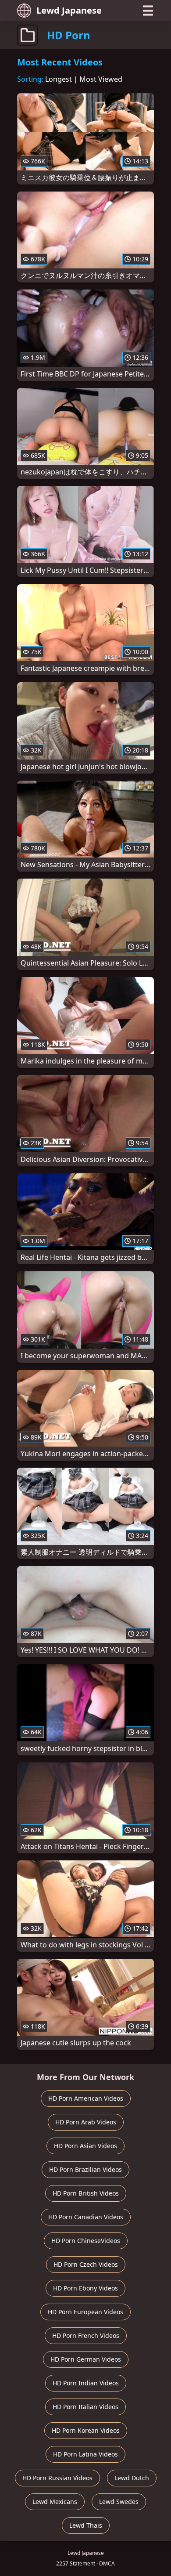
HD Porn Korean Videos (86, 2430)
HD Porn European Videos (85, 2312)
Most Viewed (101, 79)
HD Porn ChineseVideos (86, 2241)
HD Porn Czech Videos (86, 2264)
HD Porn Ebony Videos (85, 2288)
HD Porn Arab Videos (86, 2122)
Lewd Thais (86, 2525)
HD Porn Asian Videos (85, 2146)
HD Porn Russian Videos (57, 2478)
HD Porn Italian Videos (85, 2407)
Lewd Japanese (69, 10)
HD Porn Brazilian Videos (85, 2169)
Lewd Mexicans (55, 2502)
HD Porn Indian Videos (86, 2383)
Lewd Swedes (119, 2502)
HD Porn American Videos (86, 2098)
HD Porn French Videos (86, 2335)
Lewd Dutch (132, 2478)
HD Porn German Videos (86, 2359)
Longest (59, 79)
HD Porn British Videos (86, 2193)
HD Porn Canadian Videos (86, 2217)
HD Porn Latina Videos (85, 2454)
